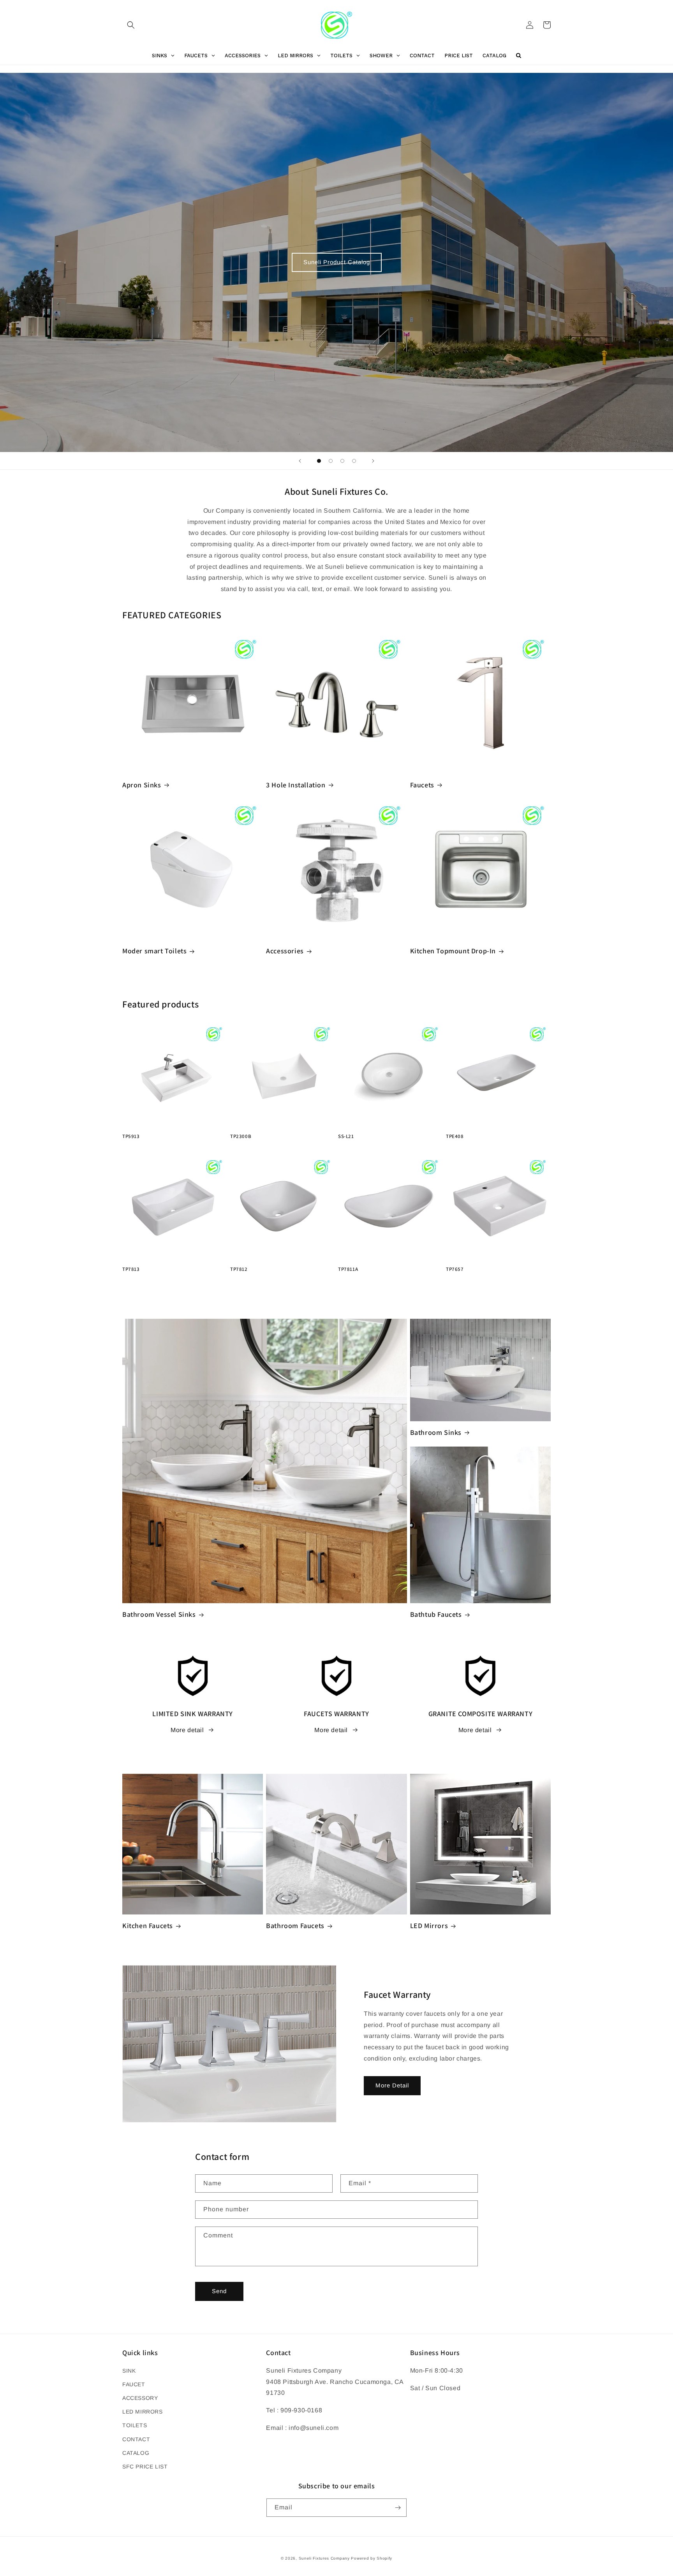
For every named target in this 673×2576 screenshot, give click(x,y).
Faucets (422, 785)
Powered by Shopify (372, 2558)
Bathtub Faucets (436, 1614)
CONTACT (136, 2439)
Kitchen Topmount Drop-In (453, 951)
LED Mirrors (429, 1926)
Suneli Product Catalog (337, 262)
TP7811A (348, 1269)
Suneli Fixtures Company (324, 2558)
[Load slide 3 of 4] (342, 461)
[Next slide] (373, 461)
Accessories (285, 951)
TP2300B (241, 1136)
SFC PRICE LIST (145, 2467)
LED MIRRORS (143, 2412)
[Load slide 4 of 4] (354, 461)
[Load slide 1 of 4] (319, 461)
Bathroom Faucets (295, 1926)
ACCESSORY (140, 2398)
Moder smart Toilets (154, 951)
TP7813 (131, 1269)
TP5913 (131, 1136)
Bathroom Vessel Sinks (159, 1614)
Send (219, 2291)
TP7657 (455, 1269)
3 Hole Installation (296, 785)
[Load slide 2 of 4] (331, 461)
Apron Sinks (142, 785)
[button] (131, 25)
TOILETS (135, 2425)
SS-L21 (346, 1136)
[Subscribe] (398, 2508)
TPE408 (455, 1136)
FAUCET (134, 2384)
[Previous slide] (300, 461)
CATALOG (136, 2453)
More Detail (392, 2085)
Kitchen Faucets (148, 1926)
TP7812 (239, 1269)
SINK (129, 2371)
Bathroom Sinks (436, 1432)
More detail (187, 1730)
